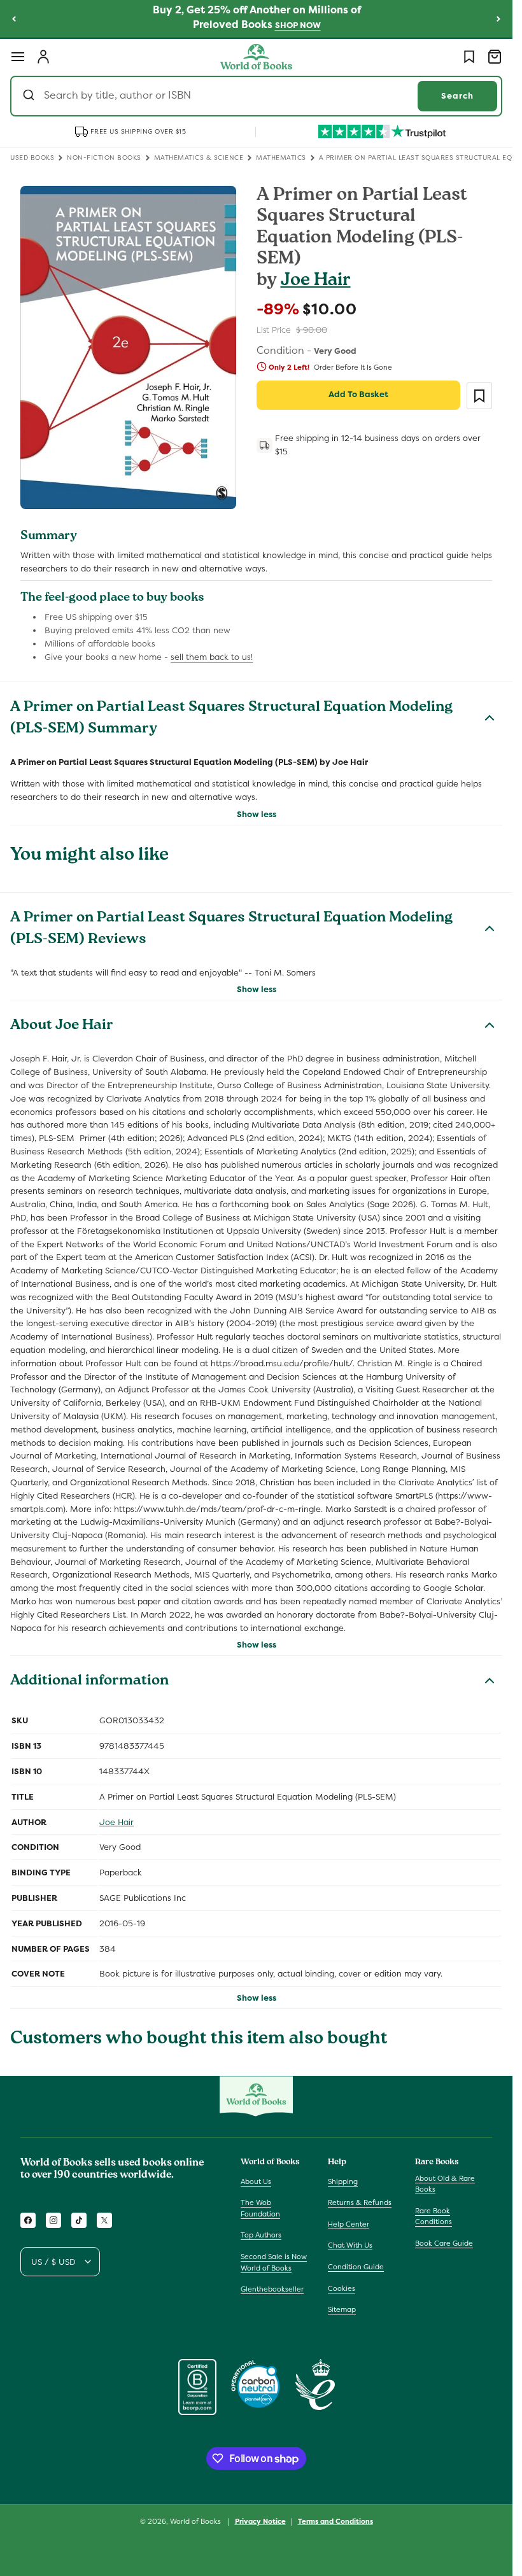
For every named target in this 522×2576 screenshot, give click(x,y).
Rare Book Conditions (434, 2216)
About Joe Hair (62, 1026)
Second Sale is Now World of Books (274, 2262)
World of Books (196, 2521)
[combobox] (256, 96)
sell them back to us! (212, 657)
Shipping (343, 2181)
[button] (18, 57)
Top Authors (261, 2235)
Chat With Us (350, 2245)
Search (457, 96)
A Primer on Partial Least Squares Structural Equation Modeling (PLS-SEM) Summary (231, 719)
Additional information (89, 1682)
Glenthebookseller (272, 2289)
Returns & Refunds (360, 2202)
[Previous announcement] (14, 18)
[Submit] (30, 96)
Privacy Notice (260, 2521)
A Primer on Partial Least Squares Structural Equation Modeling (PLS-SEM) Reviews (231, 930)
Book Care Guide (444, 2243)
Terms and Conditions (335, 2521)
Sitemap (342, 2309)
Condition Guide (356, 2267)
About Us (256, 2181)
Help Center (349, 2224)
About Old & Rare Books (445, 2184)
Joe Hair (316, 282)
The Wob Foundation (260, 2208)
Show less (257, 814)
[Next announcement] (498, 18)
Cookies (342, 2288)
